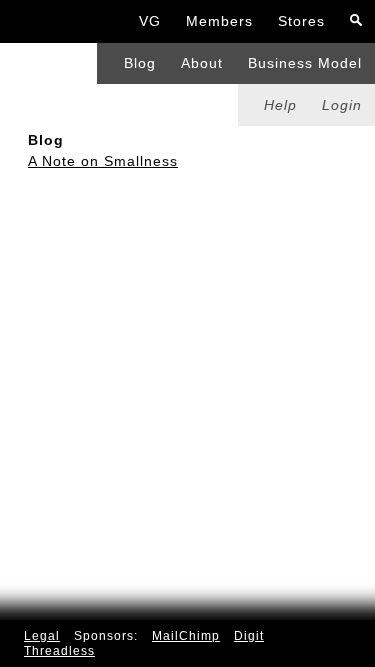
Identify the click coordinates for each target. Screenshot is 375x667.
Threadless (59, 651)
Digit (249, 636)
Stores (301, 21)
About (202, 63)
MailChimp (186, 636)
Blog (140, 63)
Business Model (305, 63)
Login (342, 105)
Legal (42, 636)
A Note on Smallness (103, 161)
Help (280, 105)
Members (219, 21)
